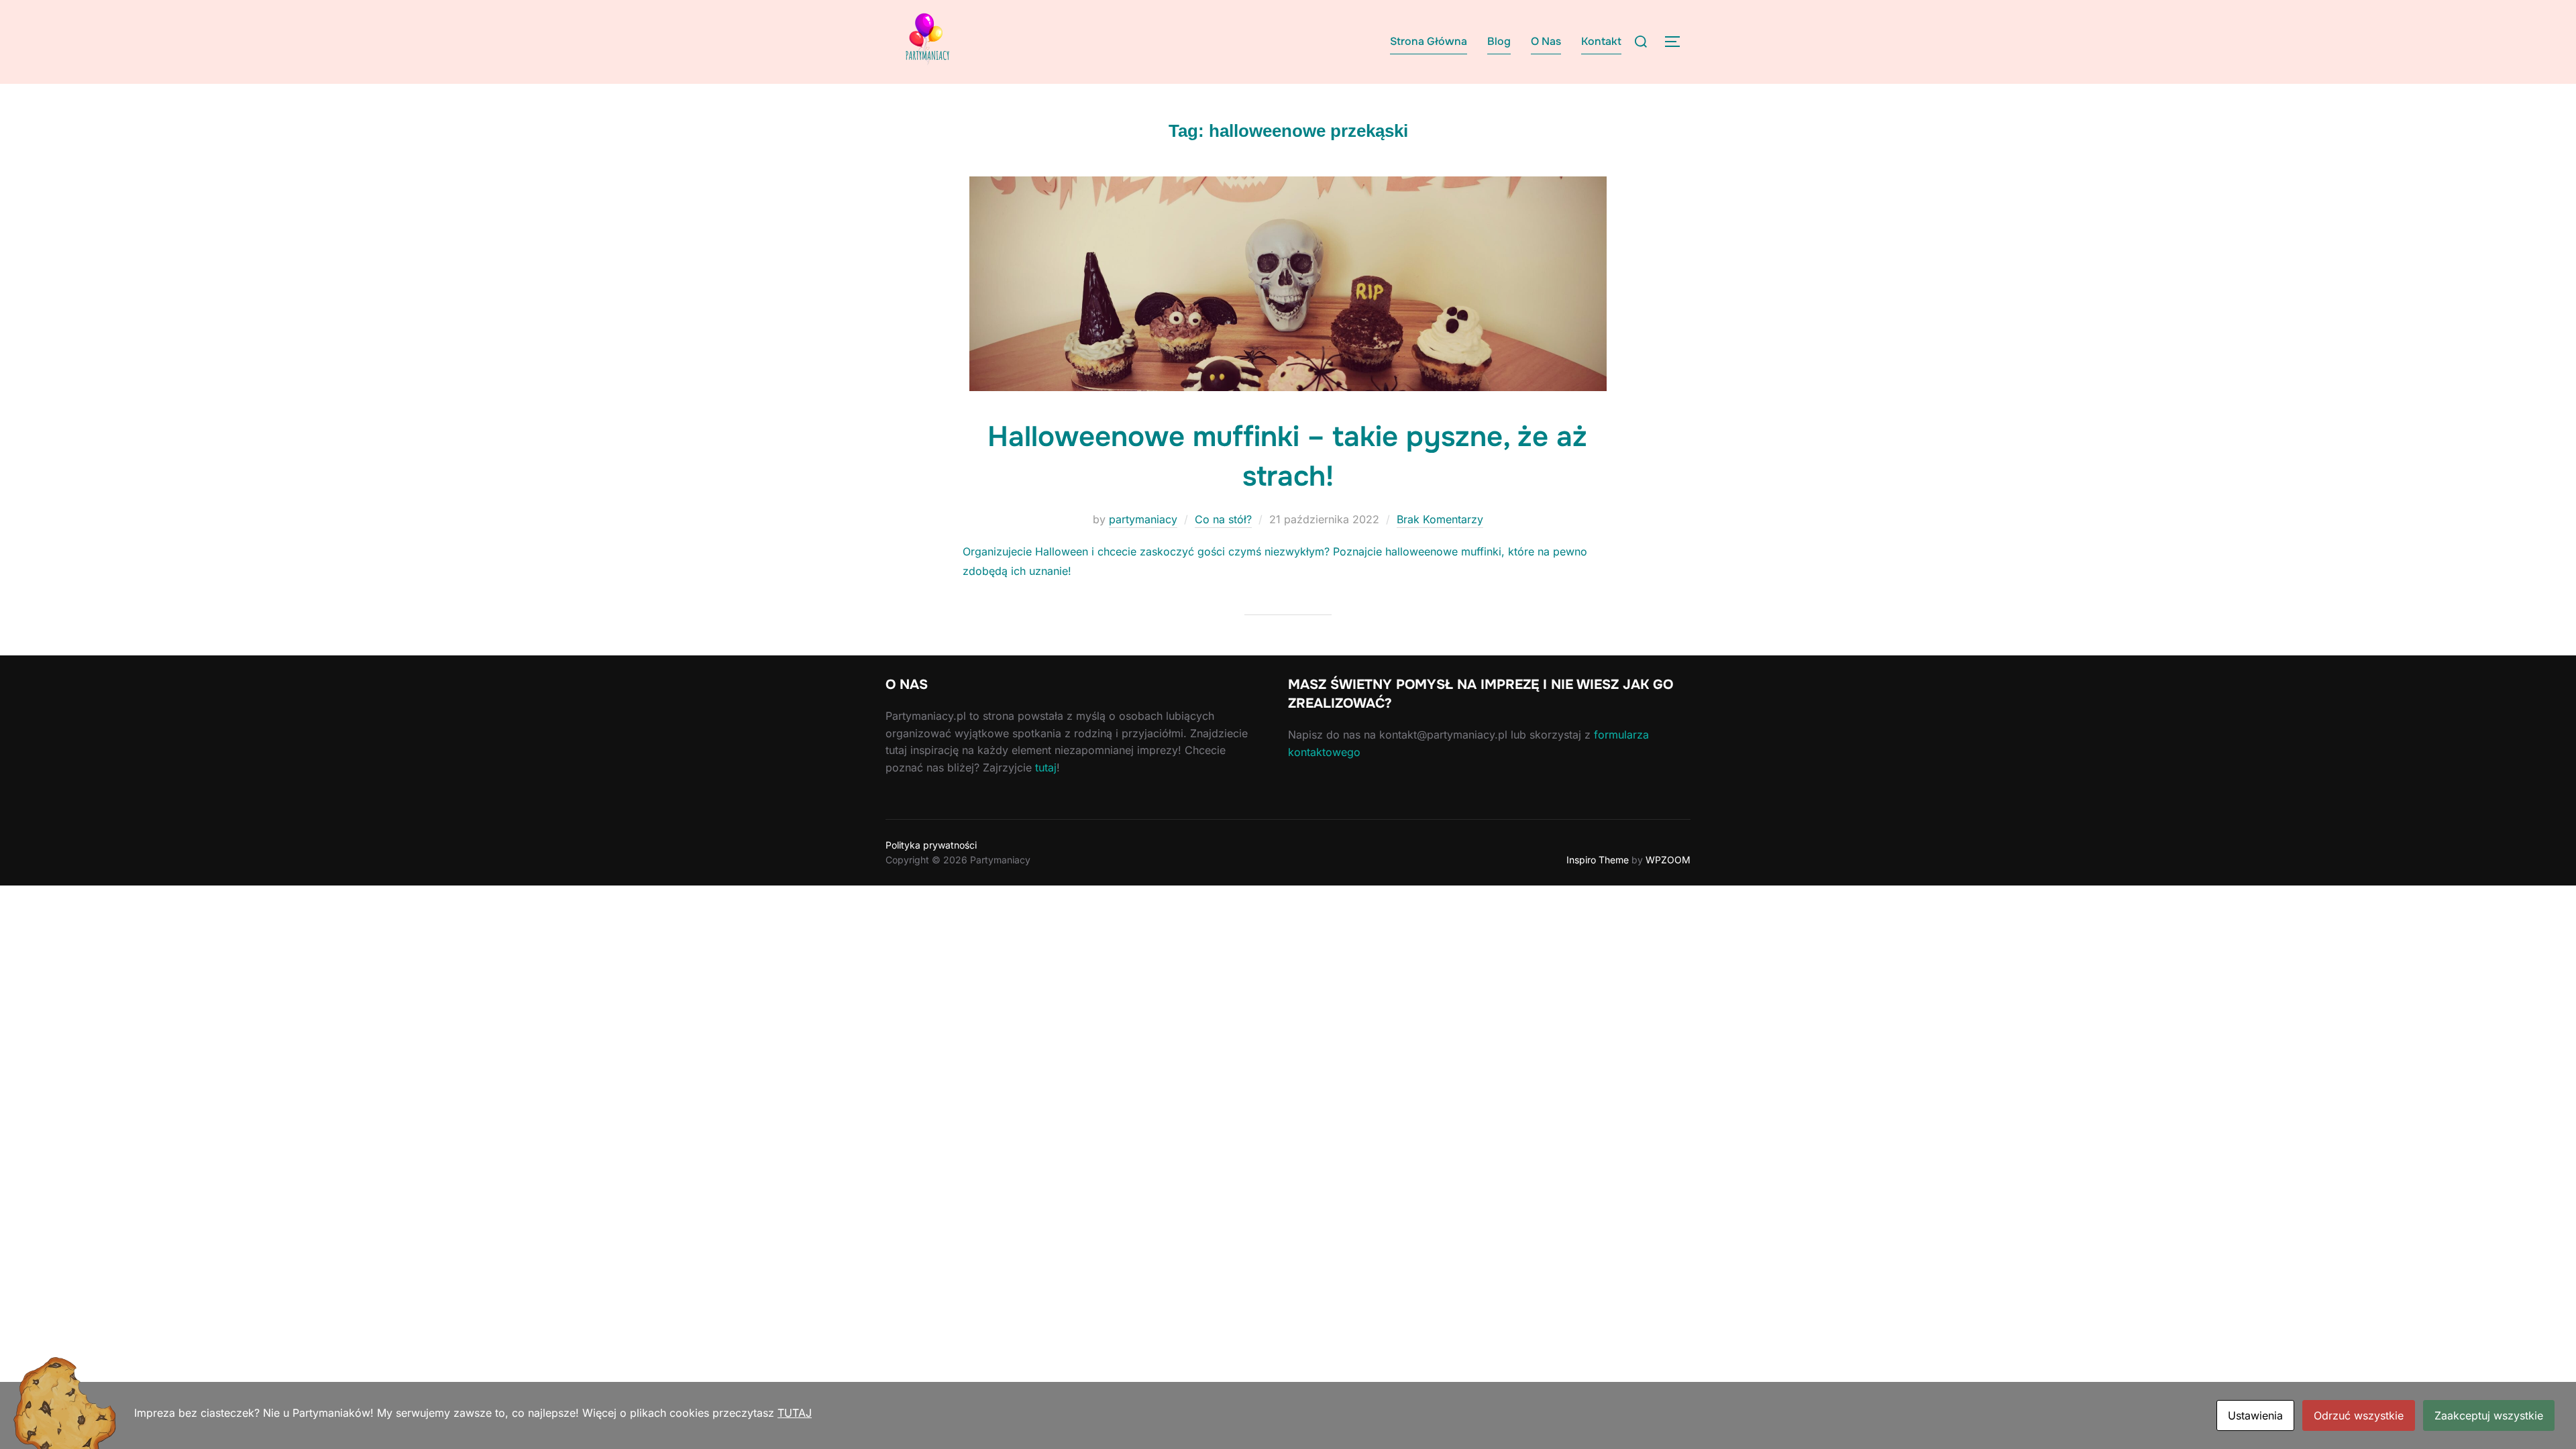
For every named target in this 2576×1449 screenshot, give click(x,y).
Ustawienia (2255, 1415)
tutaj (1046, 767)
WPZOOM (1668, 860)
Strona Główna (1429, 41)
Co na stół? (1223, 519)
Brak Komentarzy (1440, 519)
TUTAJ (795, 1413)
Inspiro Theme (1598, 860)
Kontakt (1601, 41)
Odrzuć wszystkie (2359, 1415)
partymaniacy (1143, 519)
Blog (1499, 41)
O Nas (1546, 41)
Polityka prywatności (931, 845)
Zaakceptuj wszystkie (2489, 1415)
